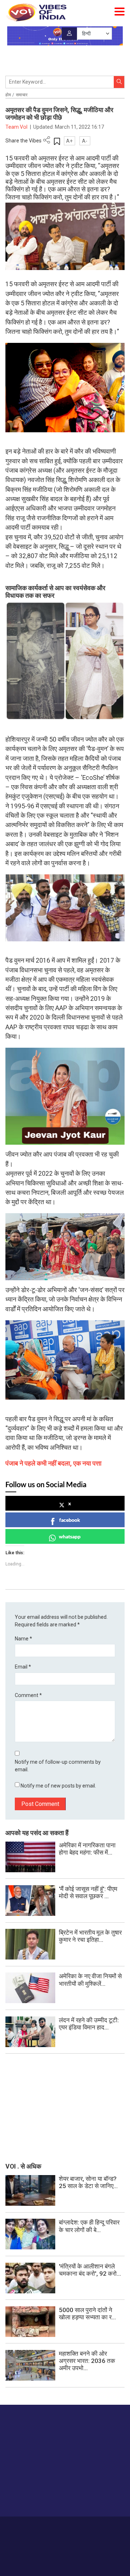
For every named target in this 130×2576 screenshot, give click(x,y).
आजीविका (47, 2527)
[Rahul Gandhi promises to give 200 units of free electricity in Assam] (30, 2190)
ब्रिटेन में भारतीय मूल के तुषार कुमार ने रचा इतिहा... (90, 1936)
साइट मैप (116, 2527)
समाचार (22, 95)
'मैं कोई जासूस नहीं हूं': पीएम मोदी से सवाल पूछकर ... (88, 1892)
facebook (70, 1520)
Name (23, 1639)
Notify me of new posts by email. (58, 1786)
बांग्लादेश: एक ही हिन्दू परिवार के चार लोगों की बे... (89, 2226)
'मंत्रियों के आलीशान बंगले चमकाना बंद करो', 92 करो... (90, 2270)
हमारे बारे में (26, 2527)
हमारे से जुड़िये (34, 2497)
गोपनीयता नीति (92, 2527)
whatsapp (70, 1536)
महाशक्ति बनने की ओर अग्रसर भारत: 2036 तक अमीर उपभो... (87, 2361)
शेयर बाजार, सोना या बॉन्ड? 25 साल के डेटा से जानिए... (88, 2182)
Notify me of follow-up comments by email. (58, 1766)
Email (23, 1667)
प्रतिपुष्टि (68, 2527)
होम (8, 95)
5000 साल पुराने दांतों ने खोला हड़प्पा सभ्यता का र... (87, 2314)
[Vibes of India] (36, 12)
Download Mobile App (65, 2558)
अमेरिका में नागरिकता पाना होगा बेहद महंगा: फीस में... (87, 1849)
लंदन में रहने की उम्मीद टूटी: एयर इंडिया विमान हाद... (89, 2024)
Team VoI (17, 127)
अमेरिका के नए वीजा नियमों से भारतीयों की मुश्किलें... (90, 1980)
